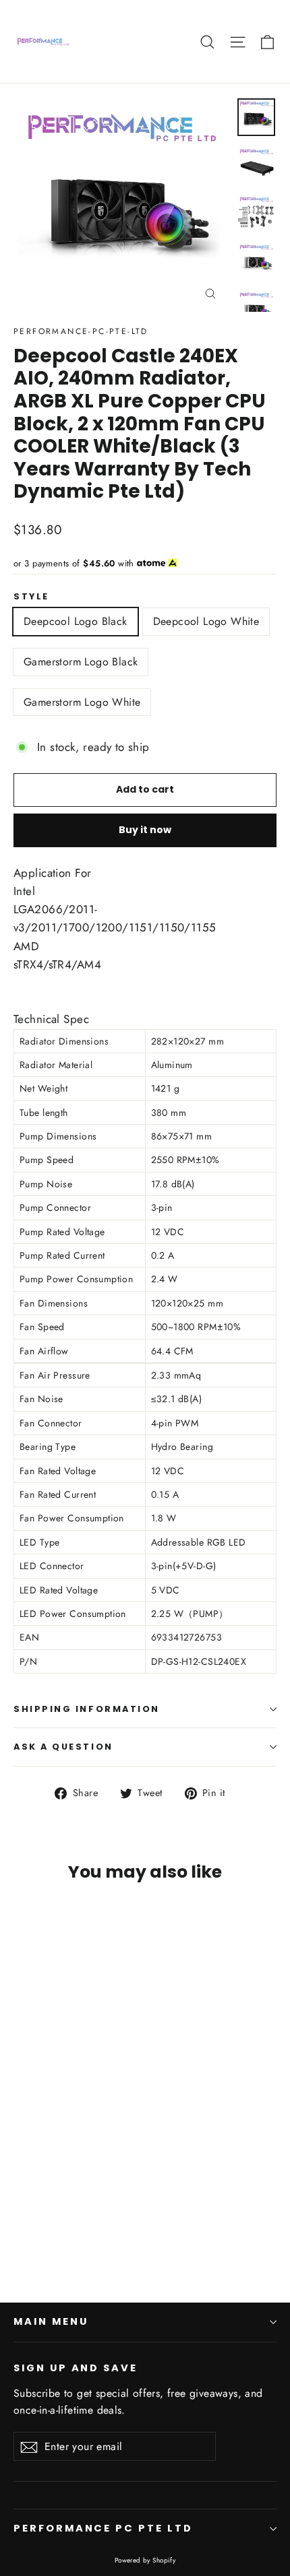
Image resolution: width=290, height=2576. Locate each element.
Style (31, 596)
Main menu (51, 2321)
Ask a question (63, 1747)
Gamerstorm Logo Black (81, 662)
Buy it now (145, 830)
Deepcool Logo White (206, 621)
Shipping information (87, 1709)
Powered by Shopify (145, 2560)
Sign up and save (76, 2368)
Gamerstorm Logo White (82, 702)
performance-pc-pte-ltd (81, 331)
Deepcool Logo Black (76, 621)
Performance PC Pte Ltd (103, 2528)
